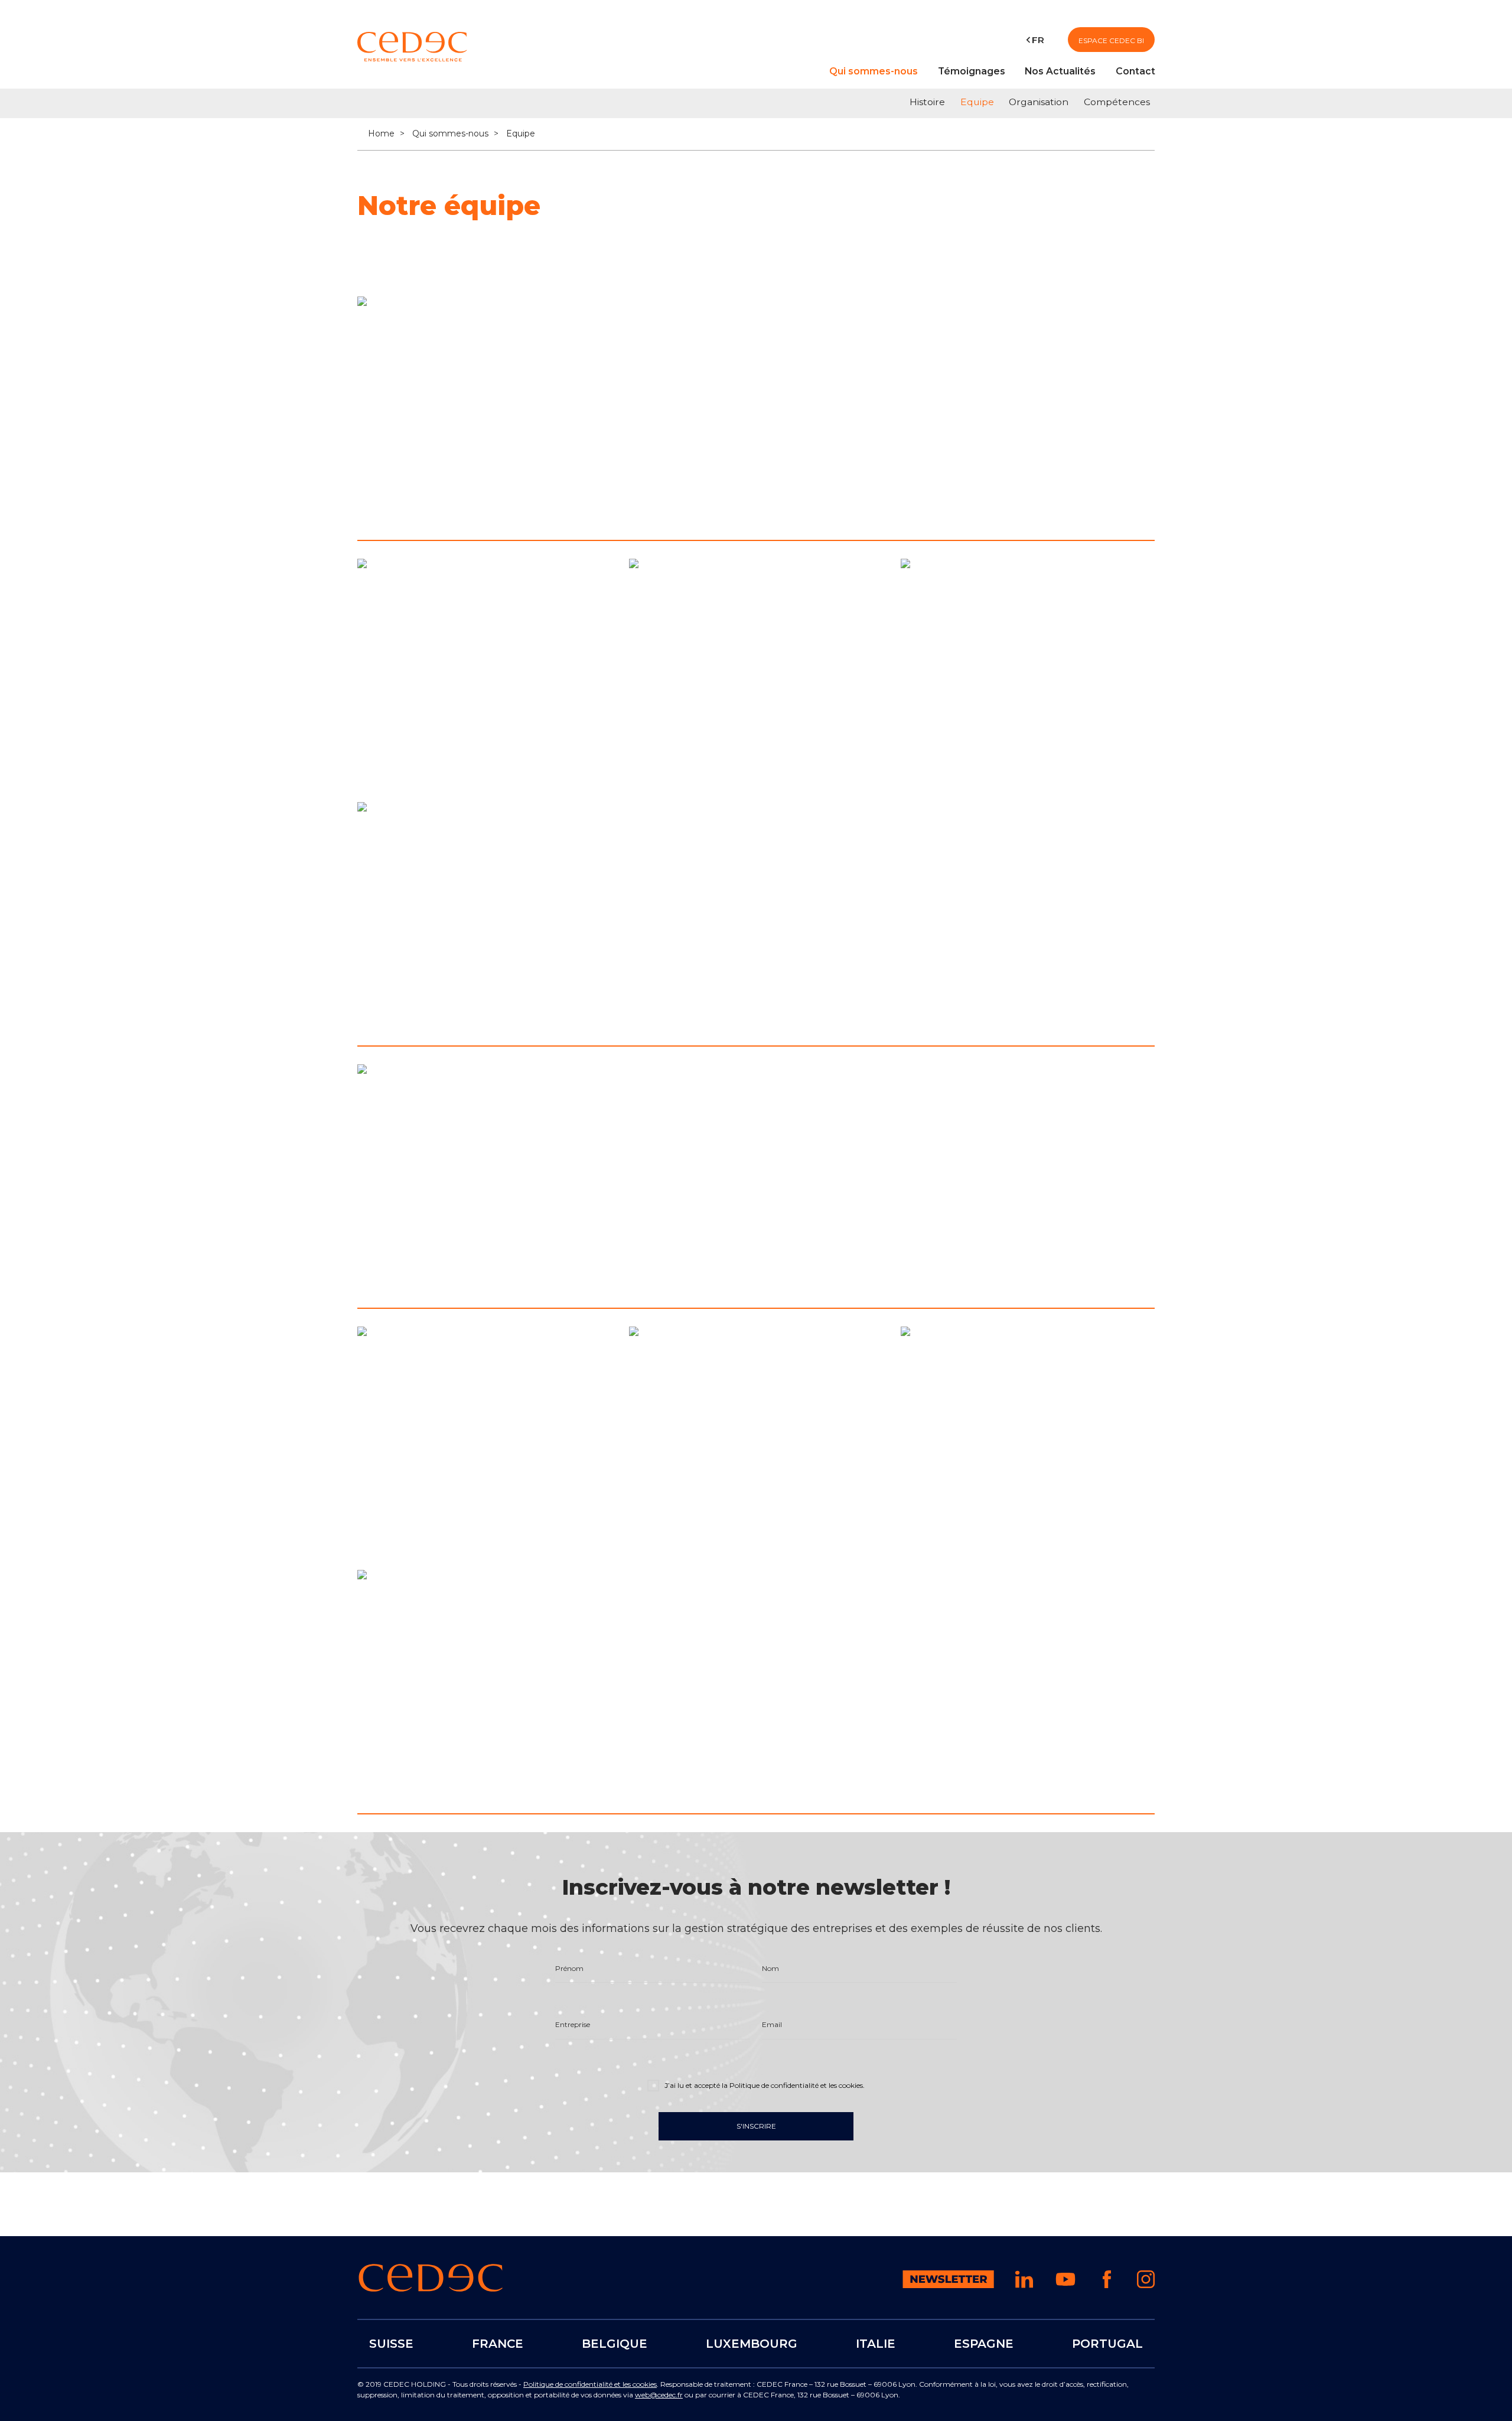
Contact (1135, 71)
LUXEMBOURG (752, 2344)
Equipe (977, 102)
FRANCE (498, 2344)
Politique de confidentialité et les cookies (590, 2384)
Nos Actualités (1060, 71)
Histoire (927, 102)
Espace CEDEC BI (1111, 40)
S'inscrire (756, 2126)
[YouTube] (1065, 2287)
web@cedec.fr (659, 2395)
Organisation (1039, 102)
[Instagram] (1146, 2285)
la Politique (792, 2085)
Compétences (1117, 102)
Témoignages (972, 71)
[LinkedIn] (377, 509)
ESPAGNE (984, 2344)
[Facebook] (1107, 2285)
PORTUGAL (1107, 2344)
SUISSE (391, 2344)
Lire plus (569, 506)
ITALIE (876, 2344)
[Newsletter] (948, 2285)
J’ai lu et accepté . (764, 2085)
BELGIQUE (615, 2344)
